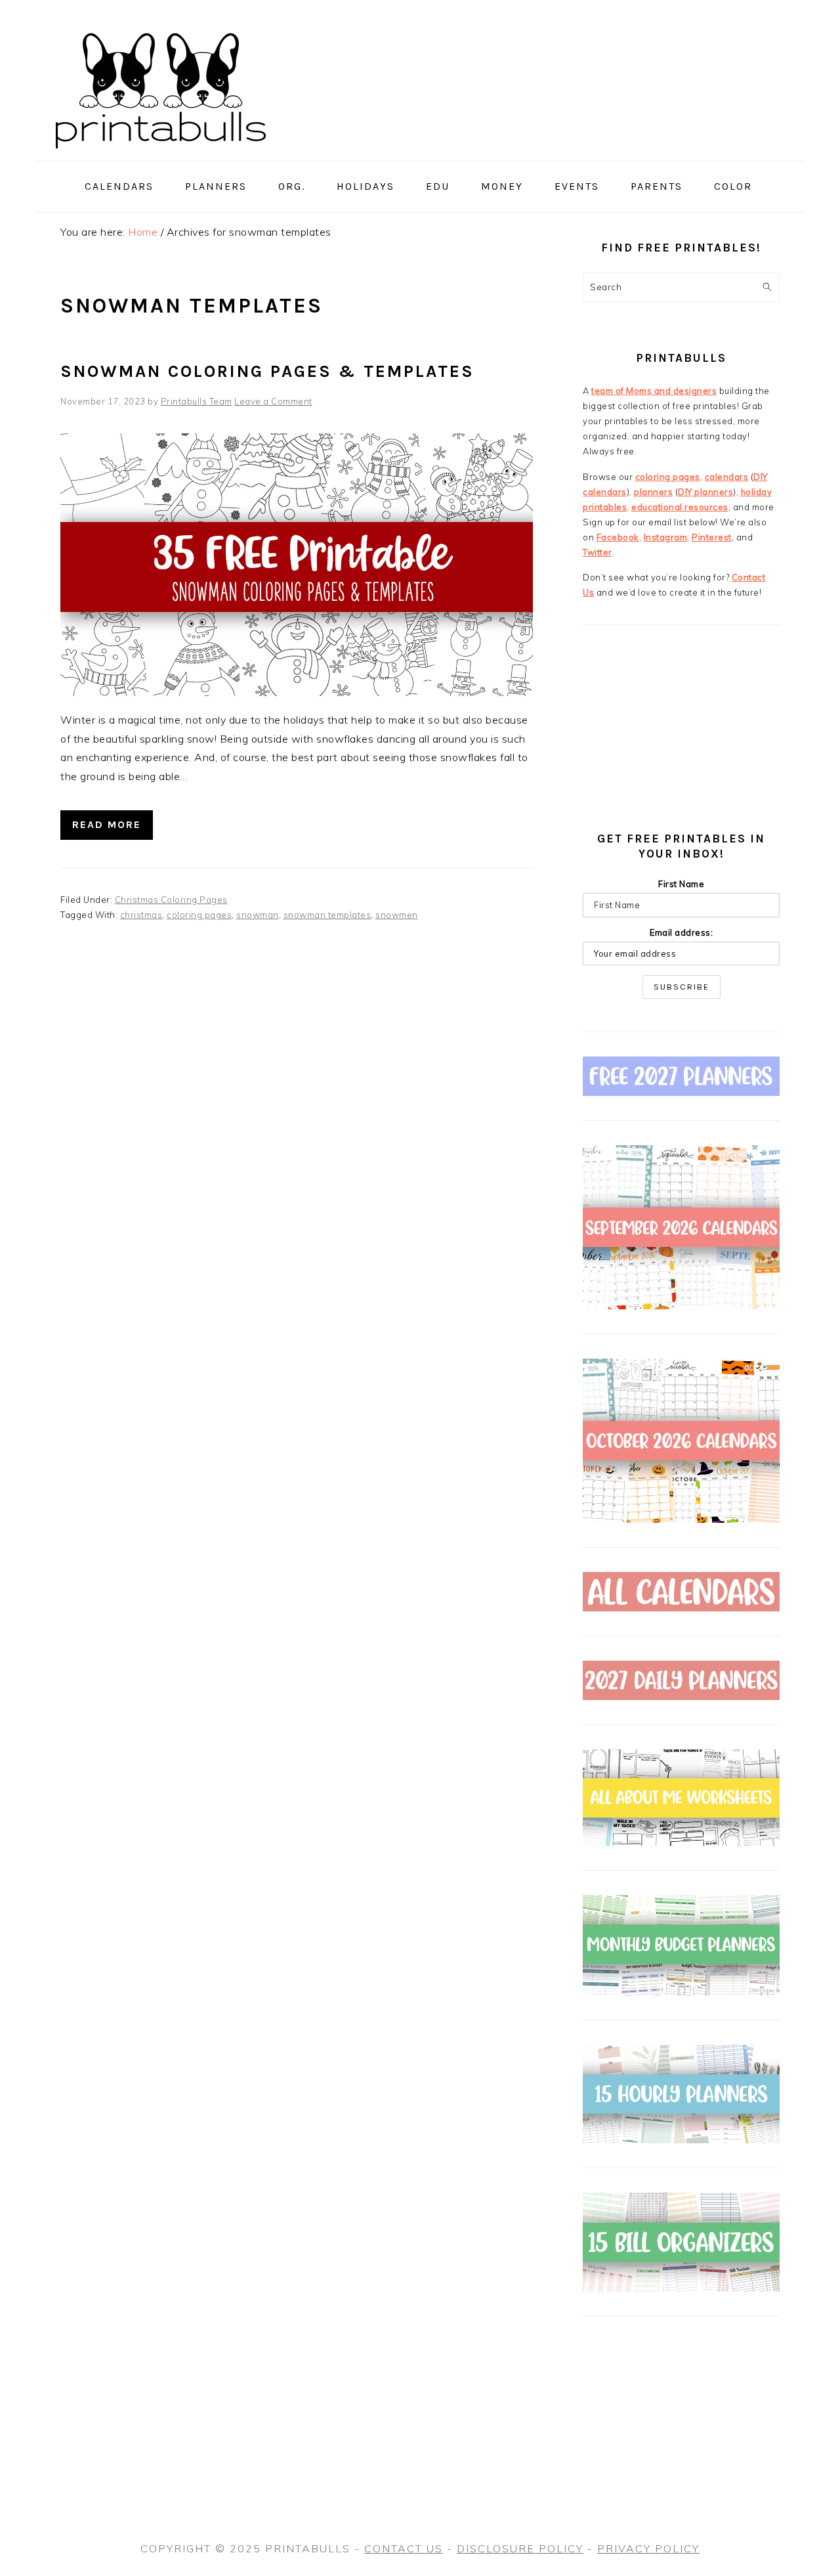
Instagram (666, 537)
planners (653, 492)
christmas (141, 915)
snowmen (397, 915)
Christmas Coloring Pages (171, 900)
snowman (258, 915)
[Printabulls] (161, 156)
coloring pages (199, 915)
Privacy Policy (648, 2548)
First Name (681, 884)
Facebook (618, 537)
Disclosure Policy (520, 2548)
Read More (107, 824)
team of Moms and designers (654, 391)
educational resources (680, 507)
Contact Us (404, 2548)
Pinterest (712, 537)
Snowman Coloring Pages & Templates (267, 371)
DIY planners (705, 492)
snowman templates (327, 915)
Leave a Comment (273, 401)
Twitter (598, 552)
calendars (727, 477)
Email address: (681, 932)
